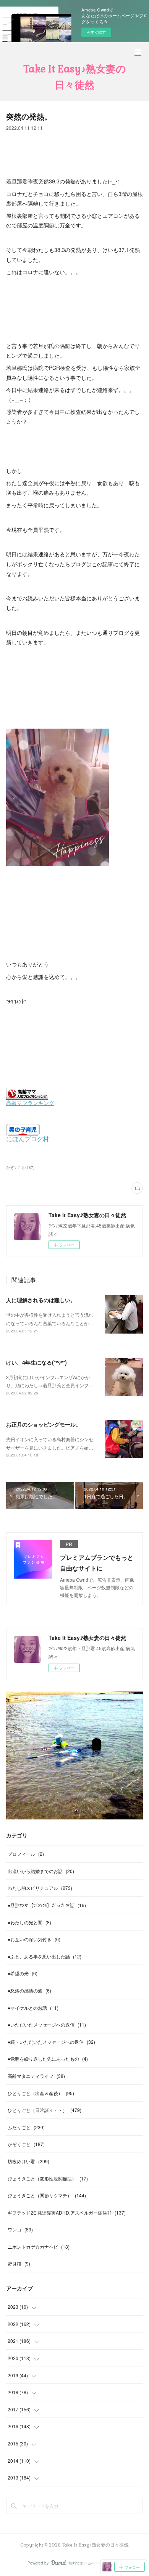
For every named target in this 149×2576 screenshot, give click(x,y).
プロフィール (26, 1854)
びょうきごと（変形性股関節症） (48, 2178)
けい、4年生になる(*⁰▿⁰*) (36, 1362)
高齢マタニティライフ (36, 2076)
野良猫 (19, 2263)
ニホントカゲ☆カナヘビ (39, 2247)
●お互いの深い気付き (34, 1939)
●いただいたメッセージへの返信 (47, 2024)
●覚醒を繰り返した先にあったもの (48, 2059)
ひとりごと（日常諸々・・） (45, 2110)
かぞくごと (26, 2144)
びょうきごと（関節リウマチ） (47, 2195)
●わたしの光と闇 (29, 1922)
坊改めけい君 (28, 2161)
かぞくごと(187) (20, 1167)
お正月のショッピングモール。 (44, 1424)
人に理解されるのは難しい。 (41, 1300)
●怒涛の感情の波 (29, 1990)
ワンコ (20, 2229)
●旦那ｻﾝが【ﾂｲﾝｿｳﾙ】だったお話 (47, 1905)
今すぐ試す (96, 32)
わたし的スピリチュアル (40, 1888)
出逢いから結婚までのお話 (41, 1871)
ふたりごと (26, 2127)
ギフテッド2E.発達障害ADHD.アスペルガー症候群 (67, 2212)
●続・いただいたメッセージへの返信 (51, 2042)
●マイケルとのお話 (33, 2008)
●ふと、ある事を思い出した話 (45, 1956)
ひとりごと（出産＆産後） (41, 2093)
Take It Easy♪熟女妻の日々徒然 (75, 77)
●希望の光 (23, 1973)
